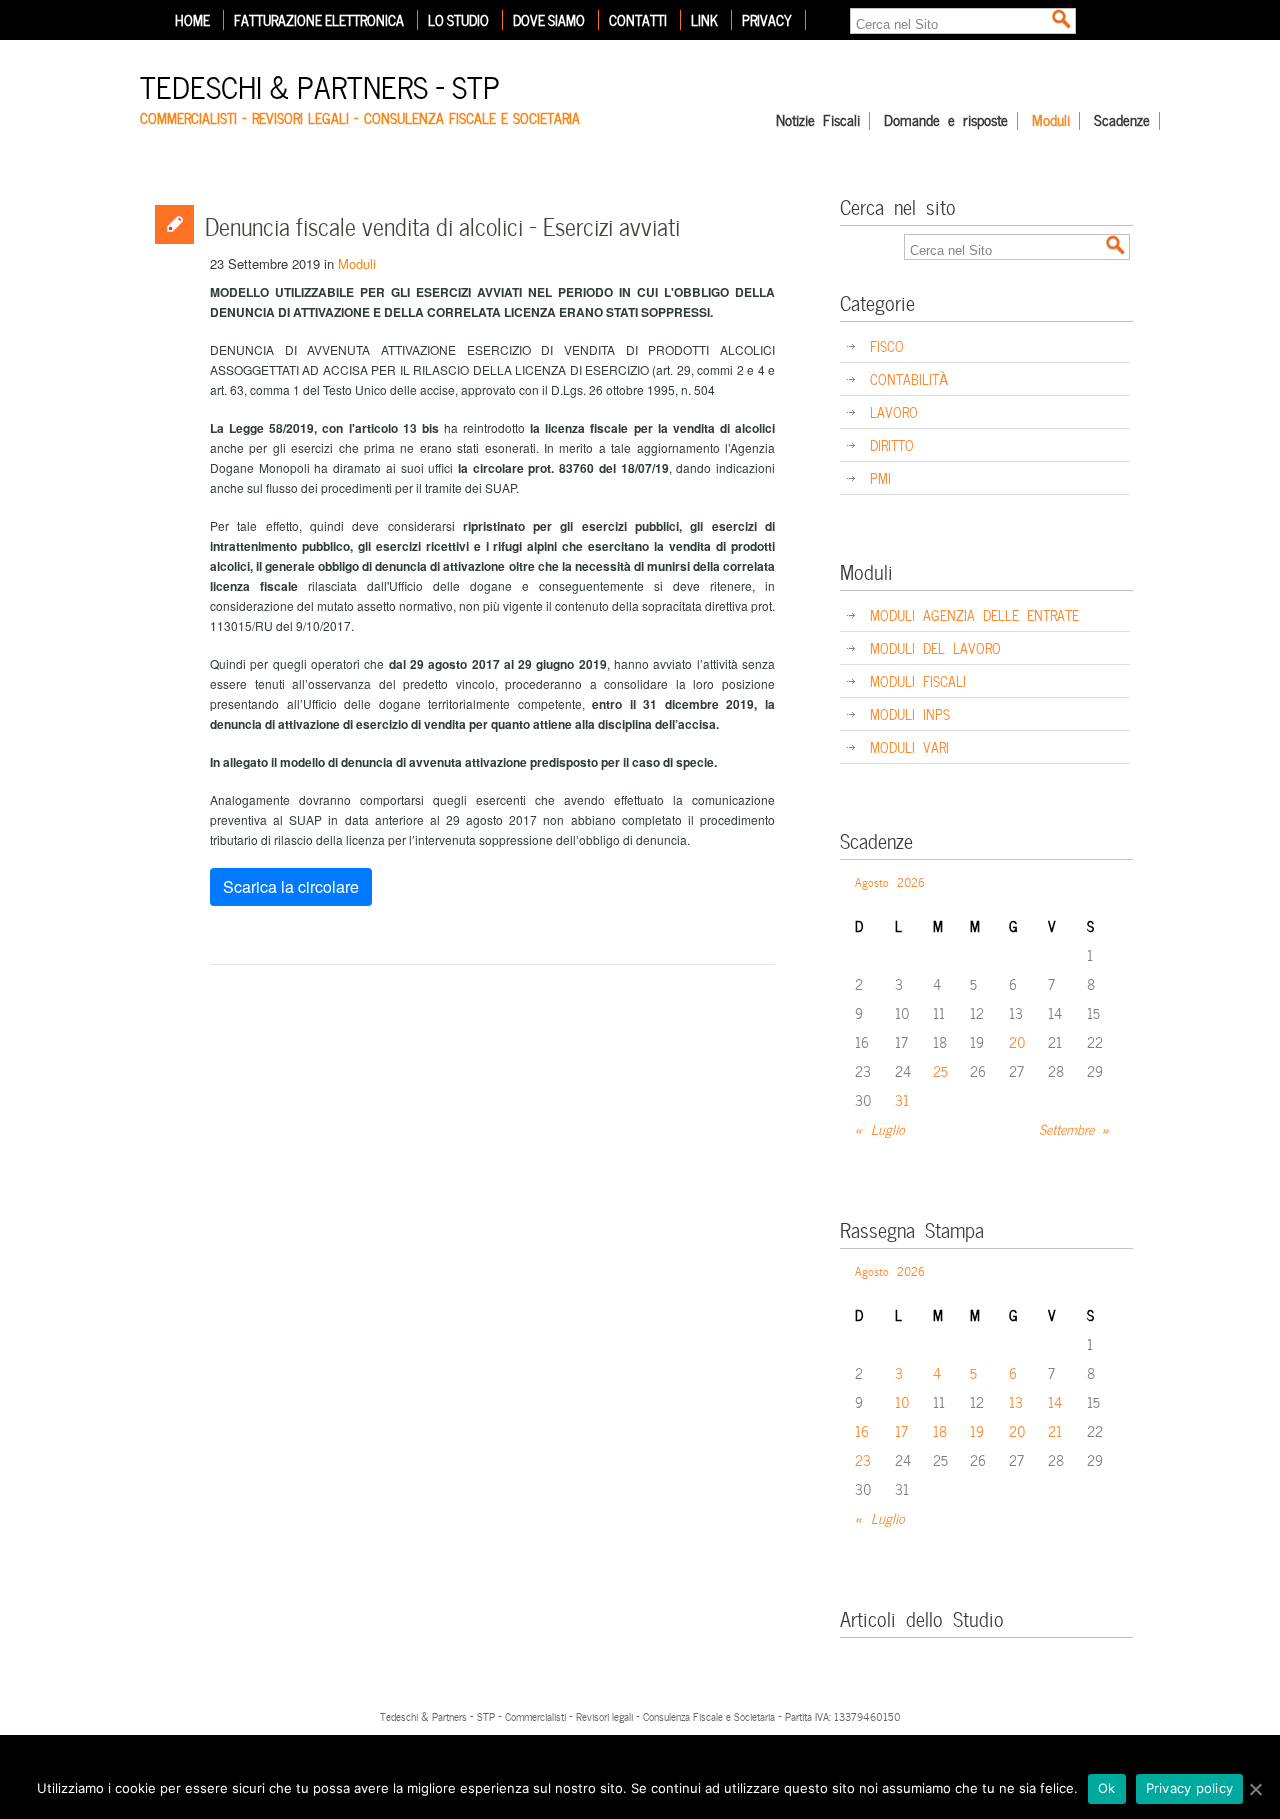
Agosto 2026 (890, 881)
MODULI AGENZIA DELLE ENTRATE (974, 614)
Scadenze (1122, 121)
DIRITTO (892, 444)
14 (1055, 1401)
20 (1017, 1041)
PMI (880, 477)
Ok (1107, 1788)
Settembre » (1074, 1128)
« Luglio (880, 1128)
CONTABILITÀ (909, 378)
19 (977, 1430)
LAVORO (894, 411)
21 (1055, 1430)
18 (940, 1430)
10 (902, 1401)
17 (901, 1430)
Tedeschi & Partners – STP (320, 84)
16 (862, 1430)
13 (1016, 1401)
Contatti (638, 20)
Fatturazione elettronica (319, 20)
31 (902, 1099)
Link (704, 20)
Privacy (767, 20)
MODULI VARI (909, 746)
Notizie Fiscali (818, 121)
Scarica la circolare (291, 886)
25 (940, 1070)
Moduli (1051, 121)
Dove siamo (549, 20)
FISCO (887, 345)
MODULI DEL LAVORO (935, 647)
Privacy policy (1190, 1788)
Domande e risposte (946, 121)
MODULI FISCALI (918, 680)
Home (192, 20)
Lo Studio (458, 20)
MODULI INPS (910, 713)
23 (863, 1459)
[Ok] (1255, 1789)
